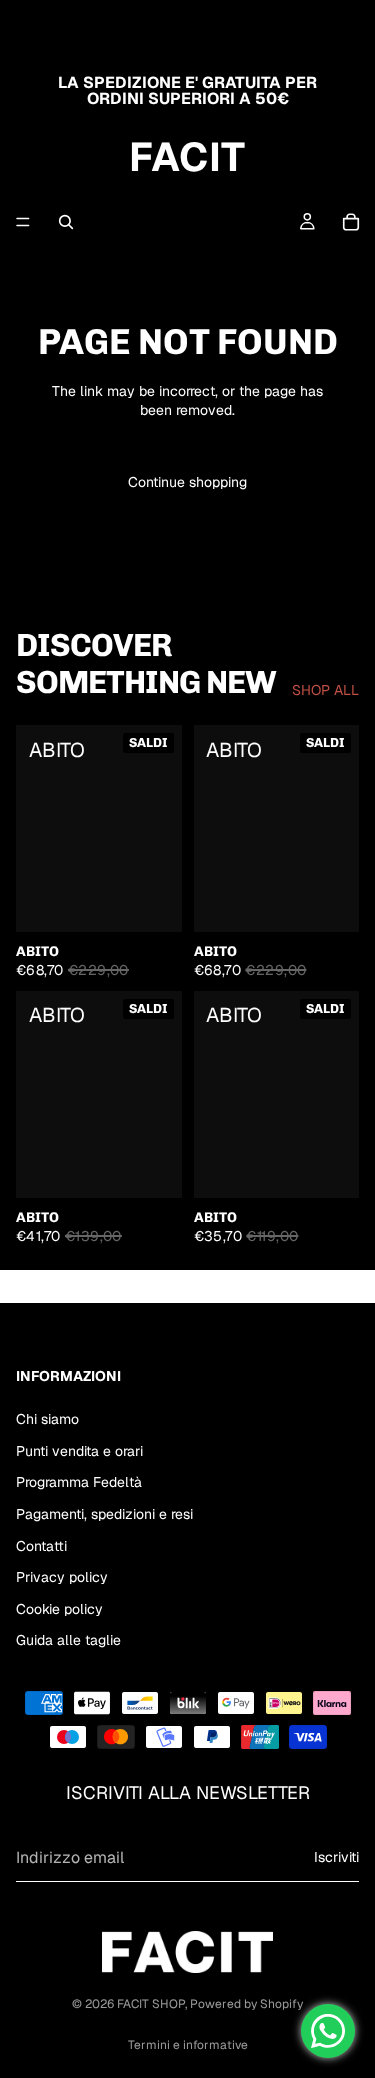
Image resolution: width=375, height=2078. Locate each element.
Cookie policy (59, 1609)
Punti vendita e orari (79, 1451)
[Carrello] (351, 222)
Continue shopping (187, 482)
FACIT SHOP (151, 2004)
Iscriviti (336, 1857)
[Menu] (23, 222)
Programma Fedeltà (79, 1482)
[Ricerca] (66, 222)
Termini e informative (188, 2045)
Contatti (41, 1546)
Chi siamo (47, 1419)
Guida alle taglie (68, 1640)
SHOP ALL (325, 690)
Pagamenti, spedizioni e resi (104, 1514)
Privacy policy (62, 1577)
